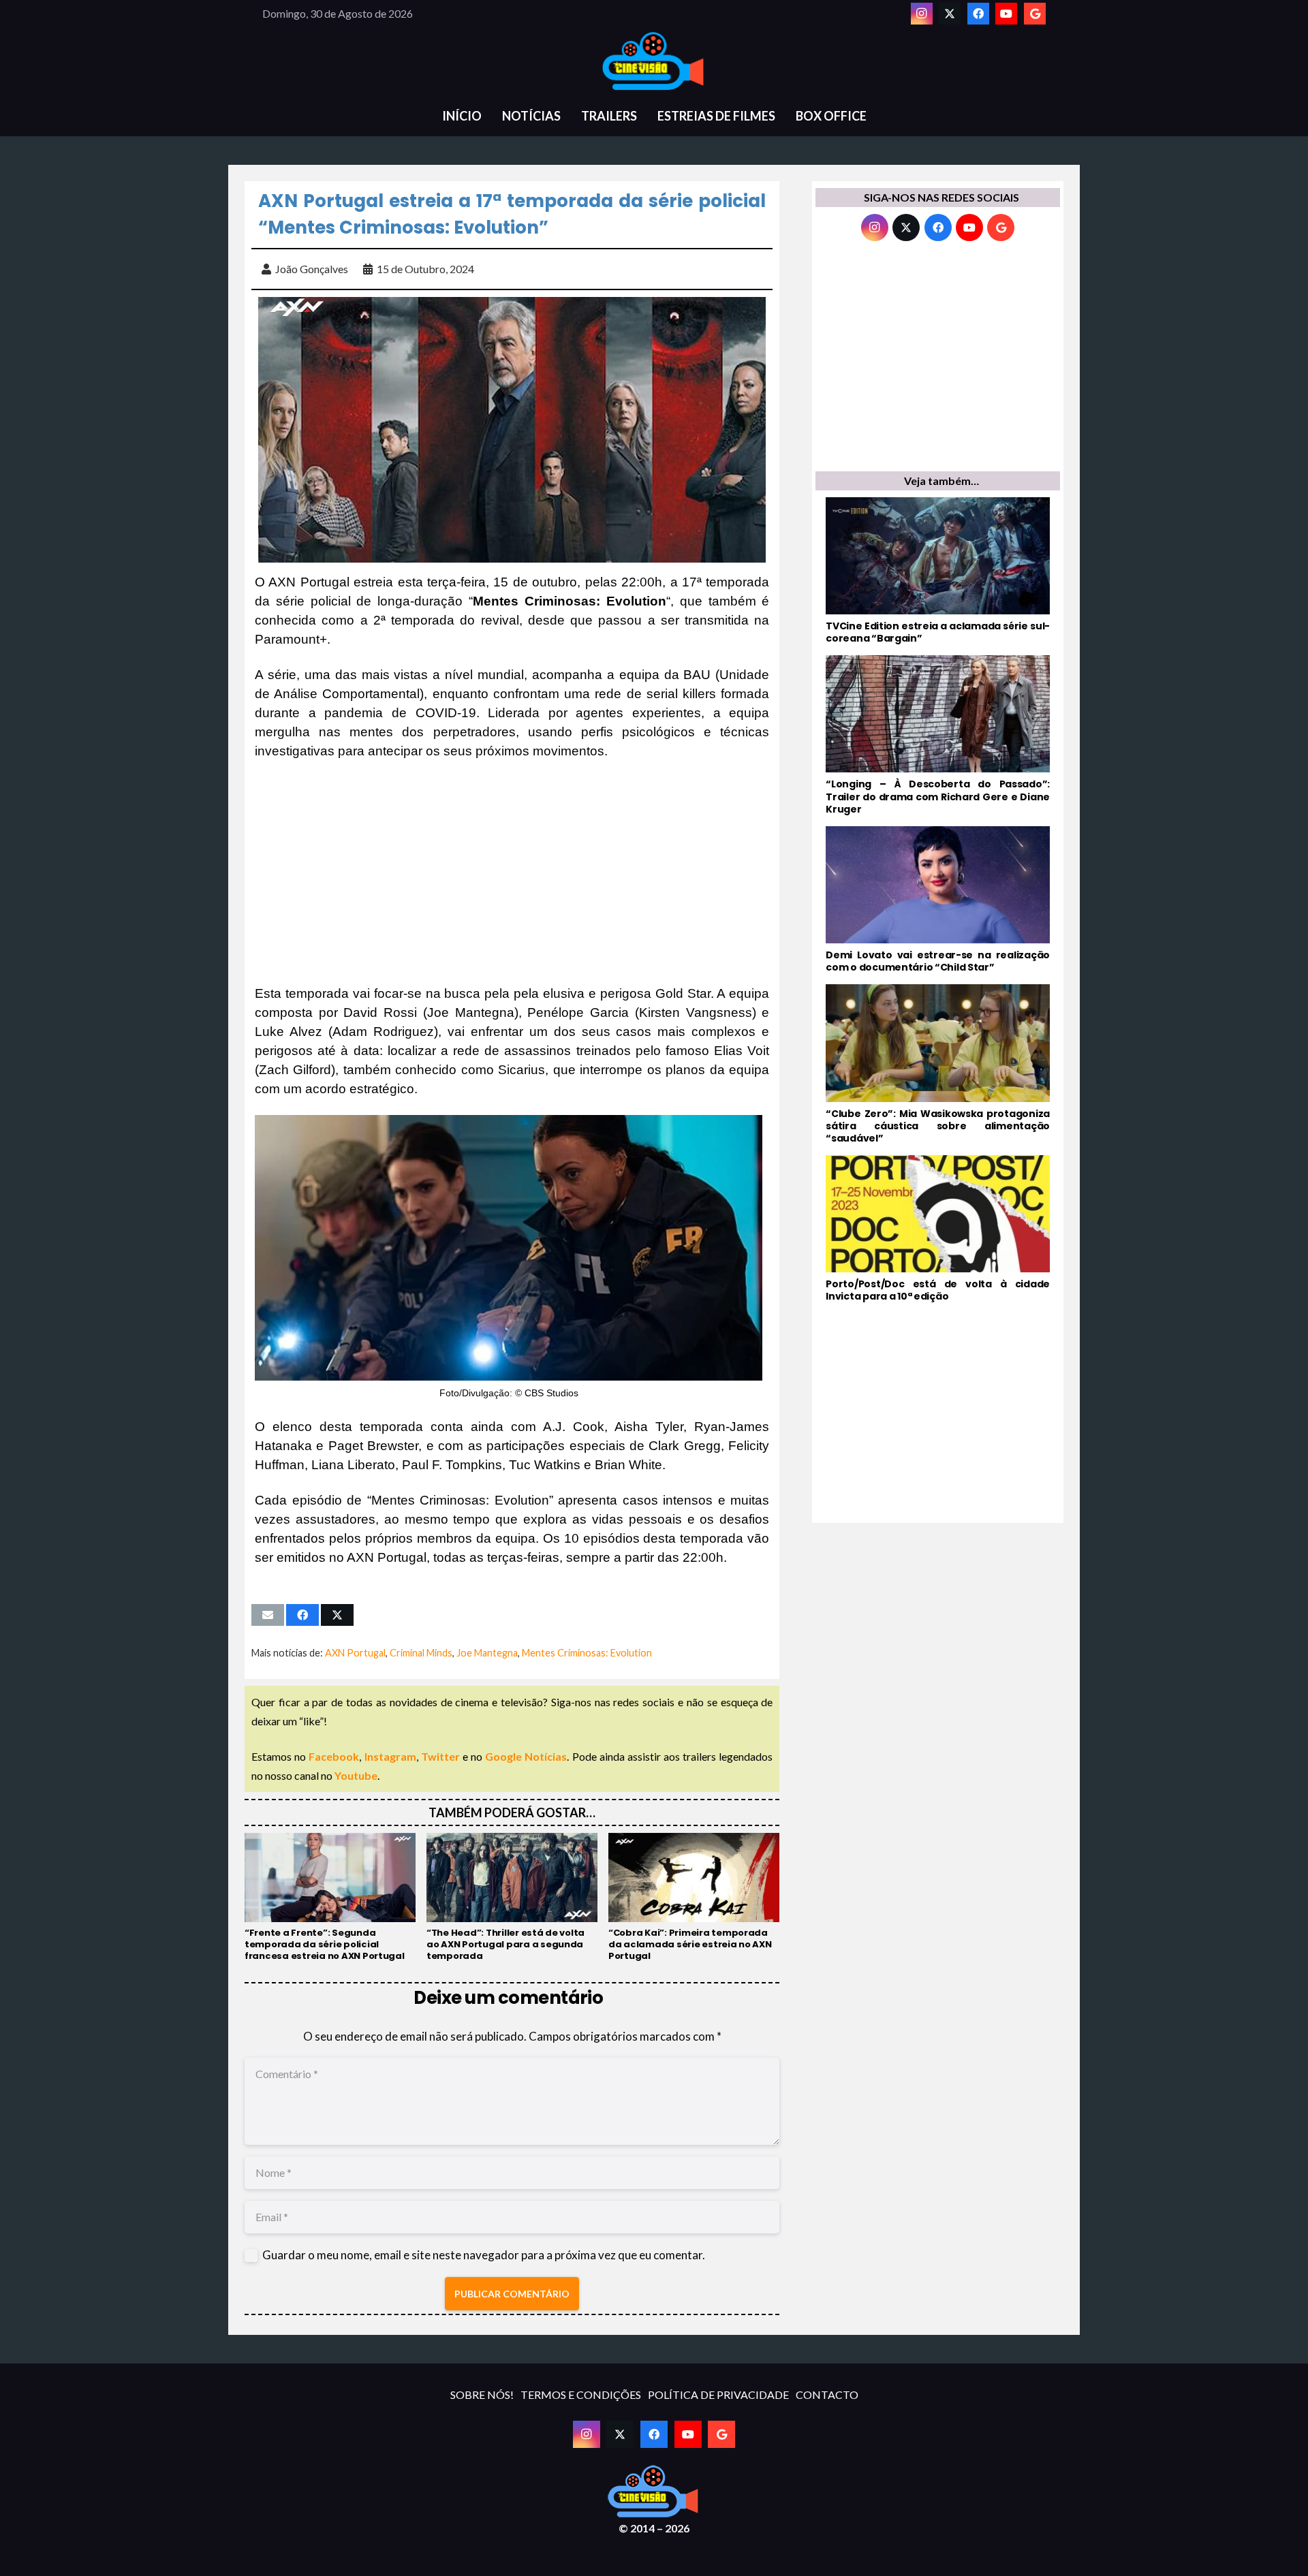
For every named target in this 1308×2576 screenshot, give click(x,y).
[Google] (1035, 14)
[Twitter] (950, 14)
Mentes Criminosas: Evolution (587, 1653)
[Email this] (268, 1615)
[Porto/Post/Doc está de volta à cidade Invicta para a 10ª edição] (938, 1229)
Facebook (334, 1756)
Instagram (390, 1756)
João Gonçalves (312, 269)
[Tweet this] (337, 1615)
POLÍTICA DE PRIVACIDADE (718, 2394)
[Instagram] (922, 14)
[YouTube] (1006, 14)
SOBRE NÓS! (482, 2394)
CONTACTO (827, 2394)
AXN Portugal (355, 1653)
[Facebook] (978, 14)
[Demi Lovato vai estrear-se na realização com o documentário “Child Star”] (938, 900)
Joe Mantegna (487, 1653)
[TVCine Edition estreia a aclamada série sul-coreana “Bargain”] (938, 571)
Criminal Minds (421, 1653)
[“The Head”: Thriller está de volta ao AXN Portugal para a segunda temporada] (512, 1898)
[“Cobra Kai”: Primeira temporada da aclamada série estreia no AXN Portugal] (694, 1898)
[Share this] (302, 1615)
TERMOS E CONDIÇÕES (581, 2394)
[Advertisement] (512, 873)
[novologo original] (654, 61)
